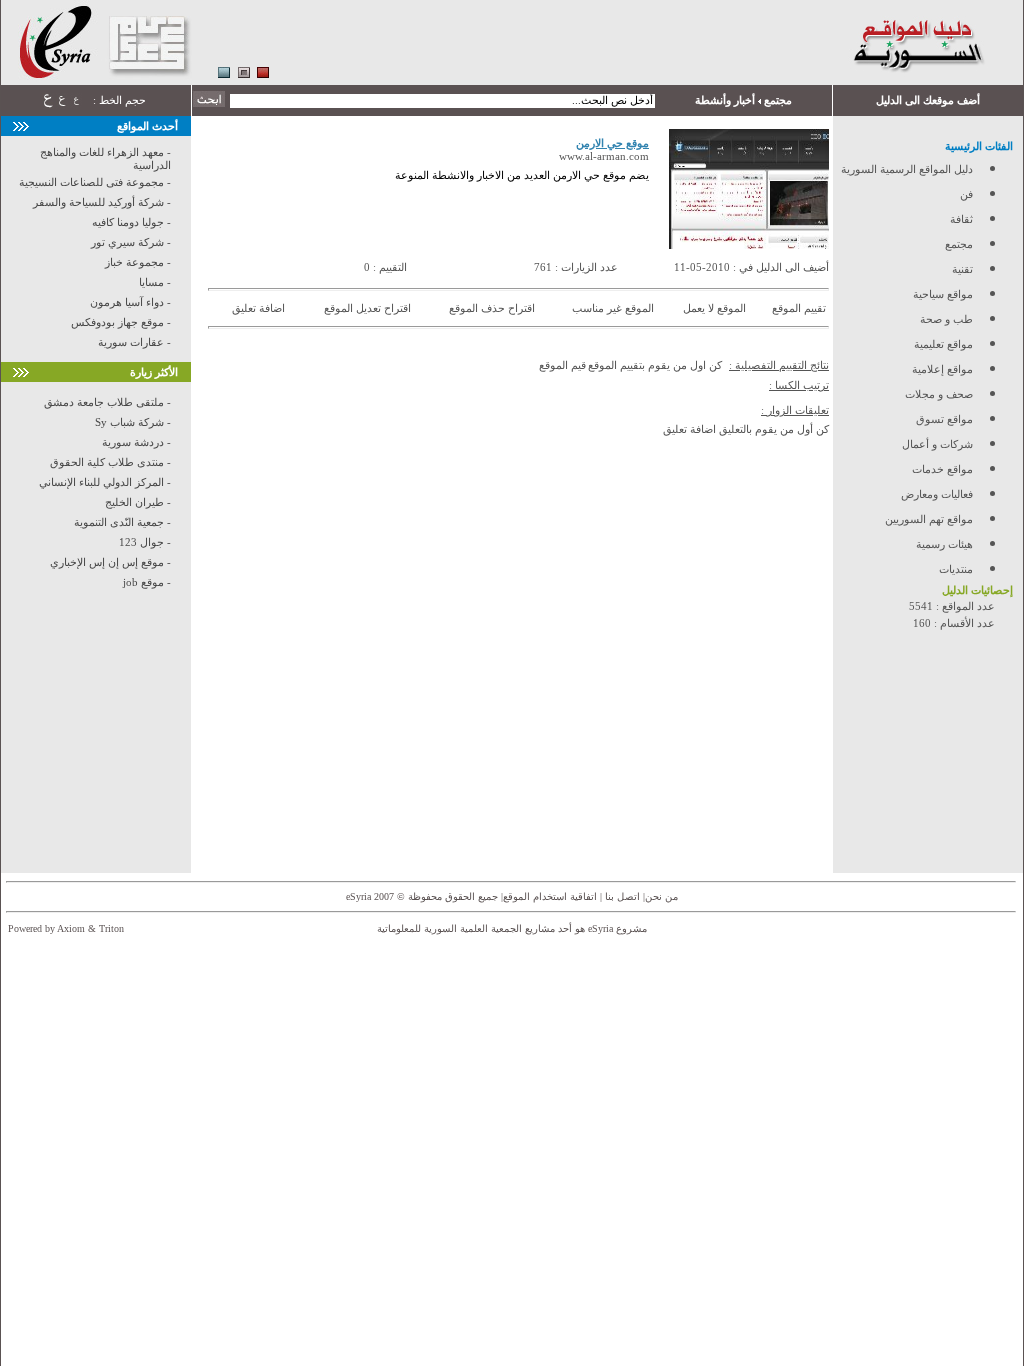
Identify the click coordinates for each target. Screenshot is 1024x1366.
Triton (111, 928)
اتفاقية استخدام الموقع (550, 896)
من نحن (661, 896)
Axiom (71, 928)
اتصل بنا (621, 896)
